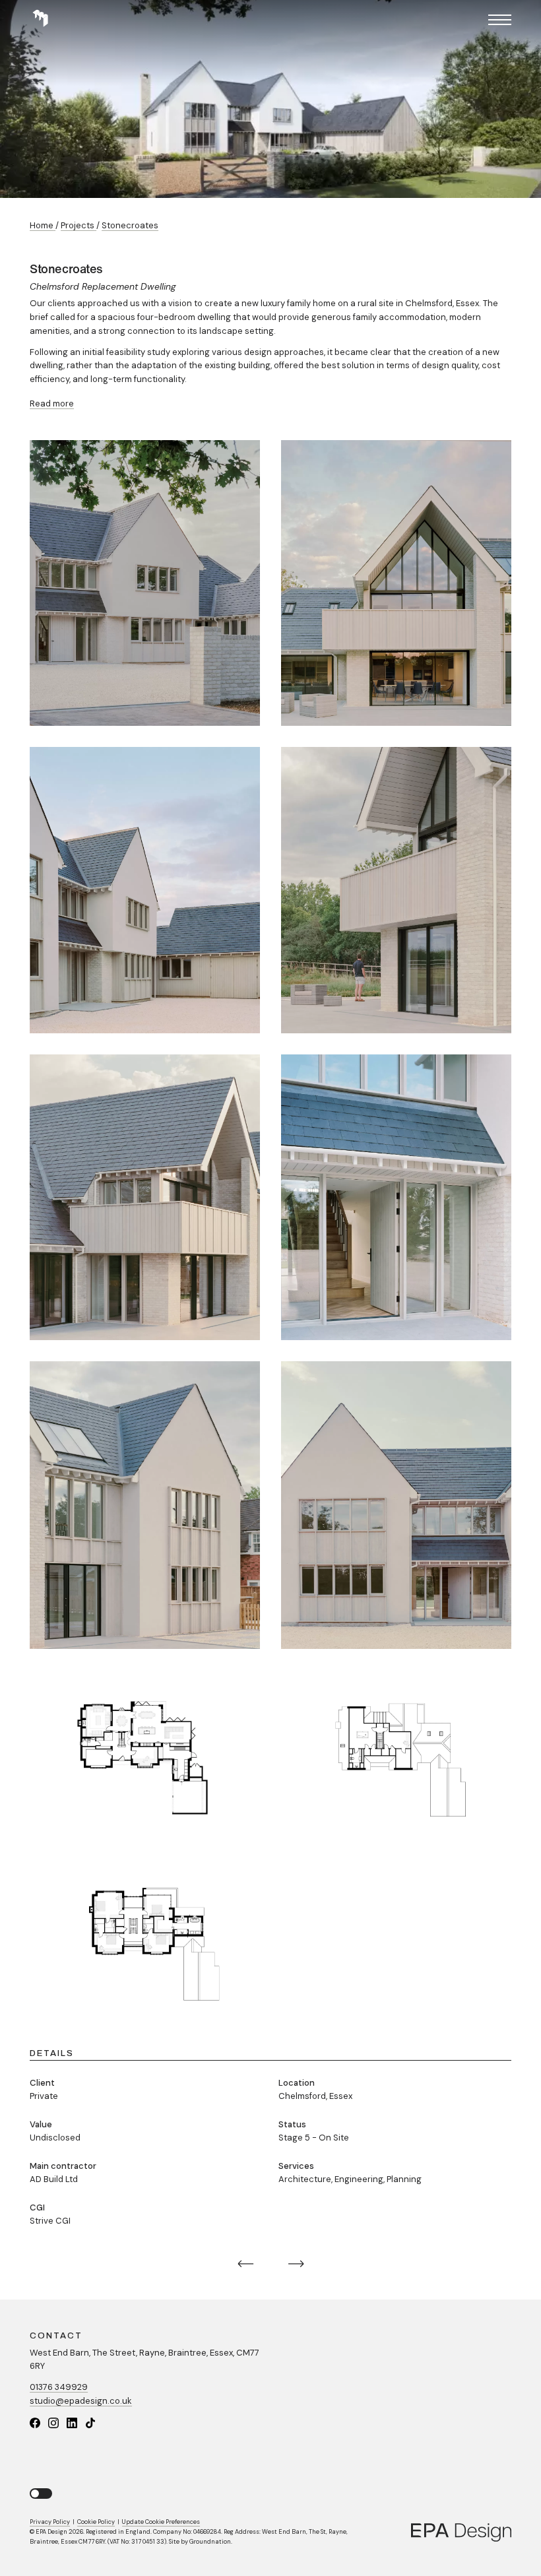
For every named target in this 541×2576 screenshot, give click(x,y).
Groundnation (210, 2542)
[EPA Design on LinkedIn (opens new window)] (72, 2423)
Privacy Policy (50, 2522)
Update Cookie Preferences (161, 2522)
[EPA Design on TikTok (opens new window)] (90, 2423)
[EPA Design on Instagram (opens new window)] (53, 2423)
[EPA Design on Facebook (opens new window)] (35, 2423)
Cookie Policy (96, 2522)
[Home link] (40, 19)
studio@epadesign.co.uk (81, 2401)
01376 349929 (59, 2387)
